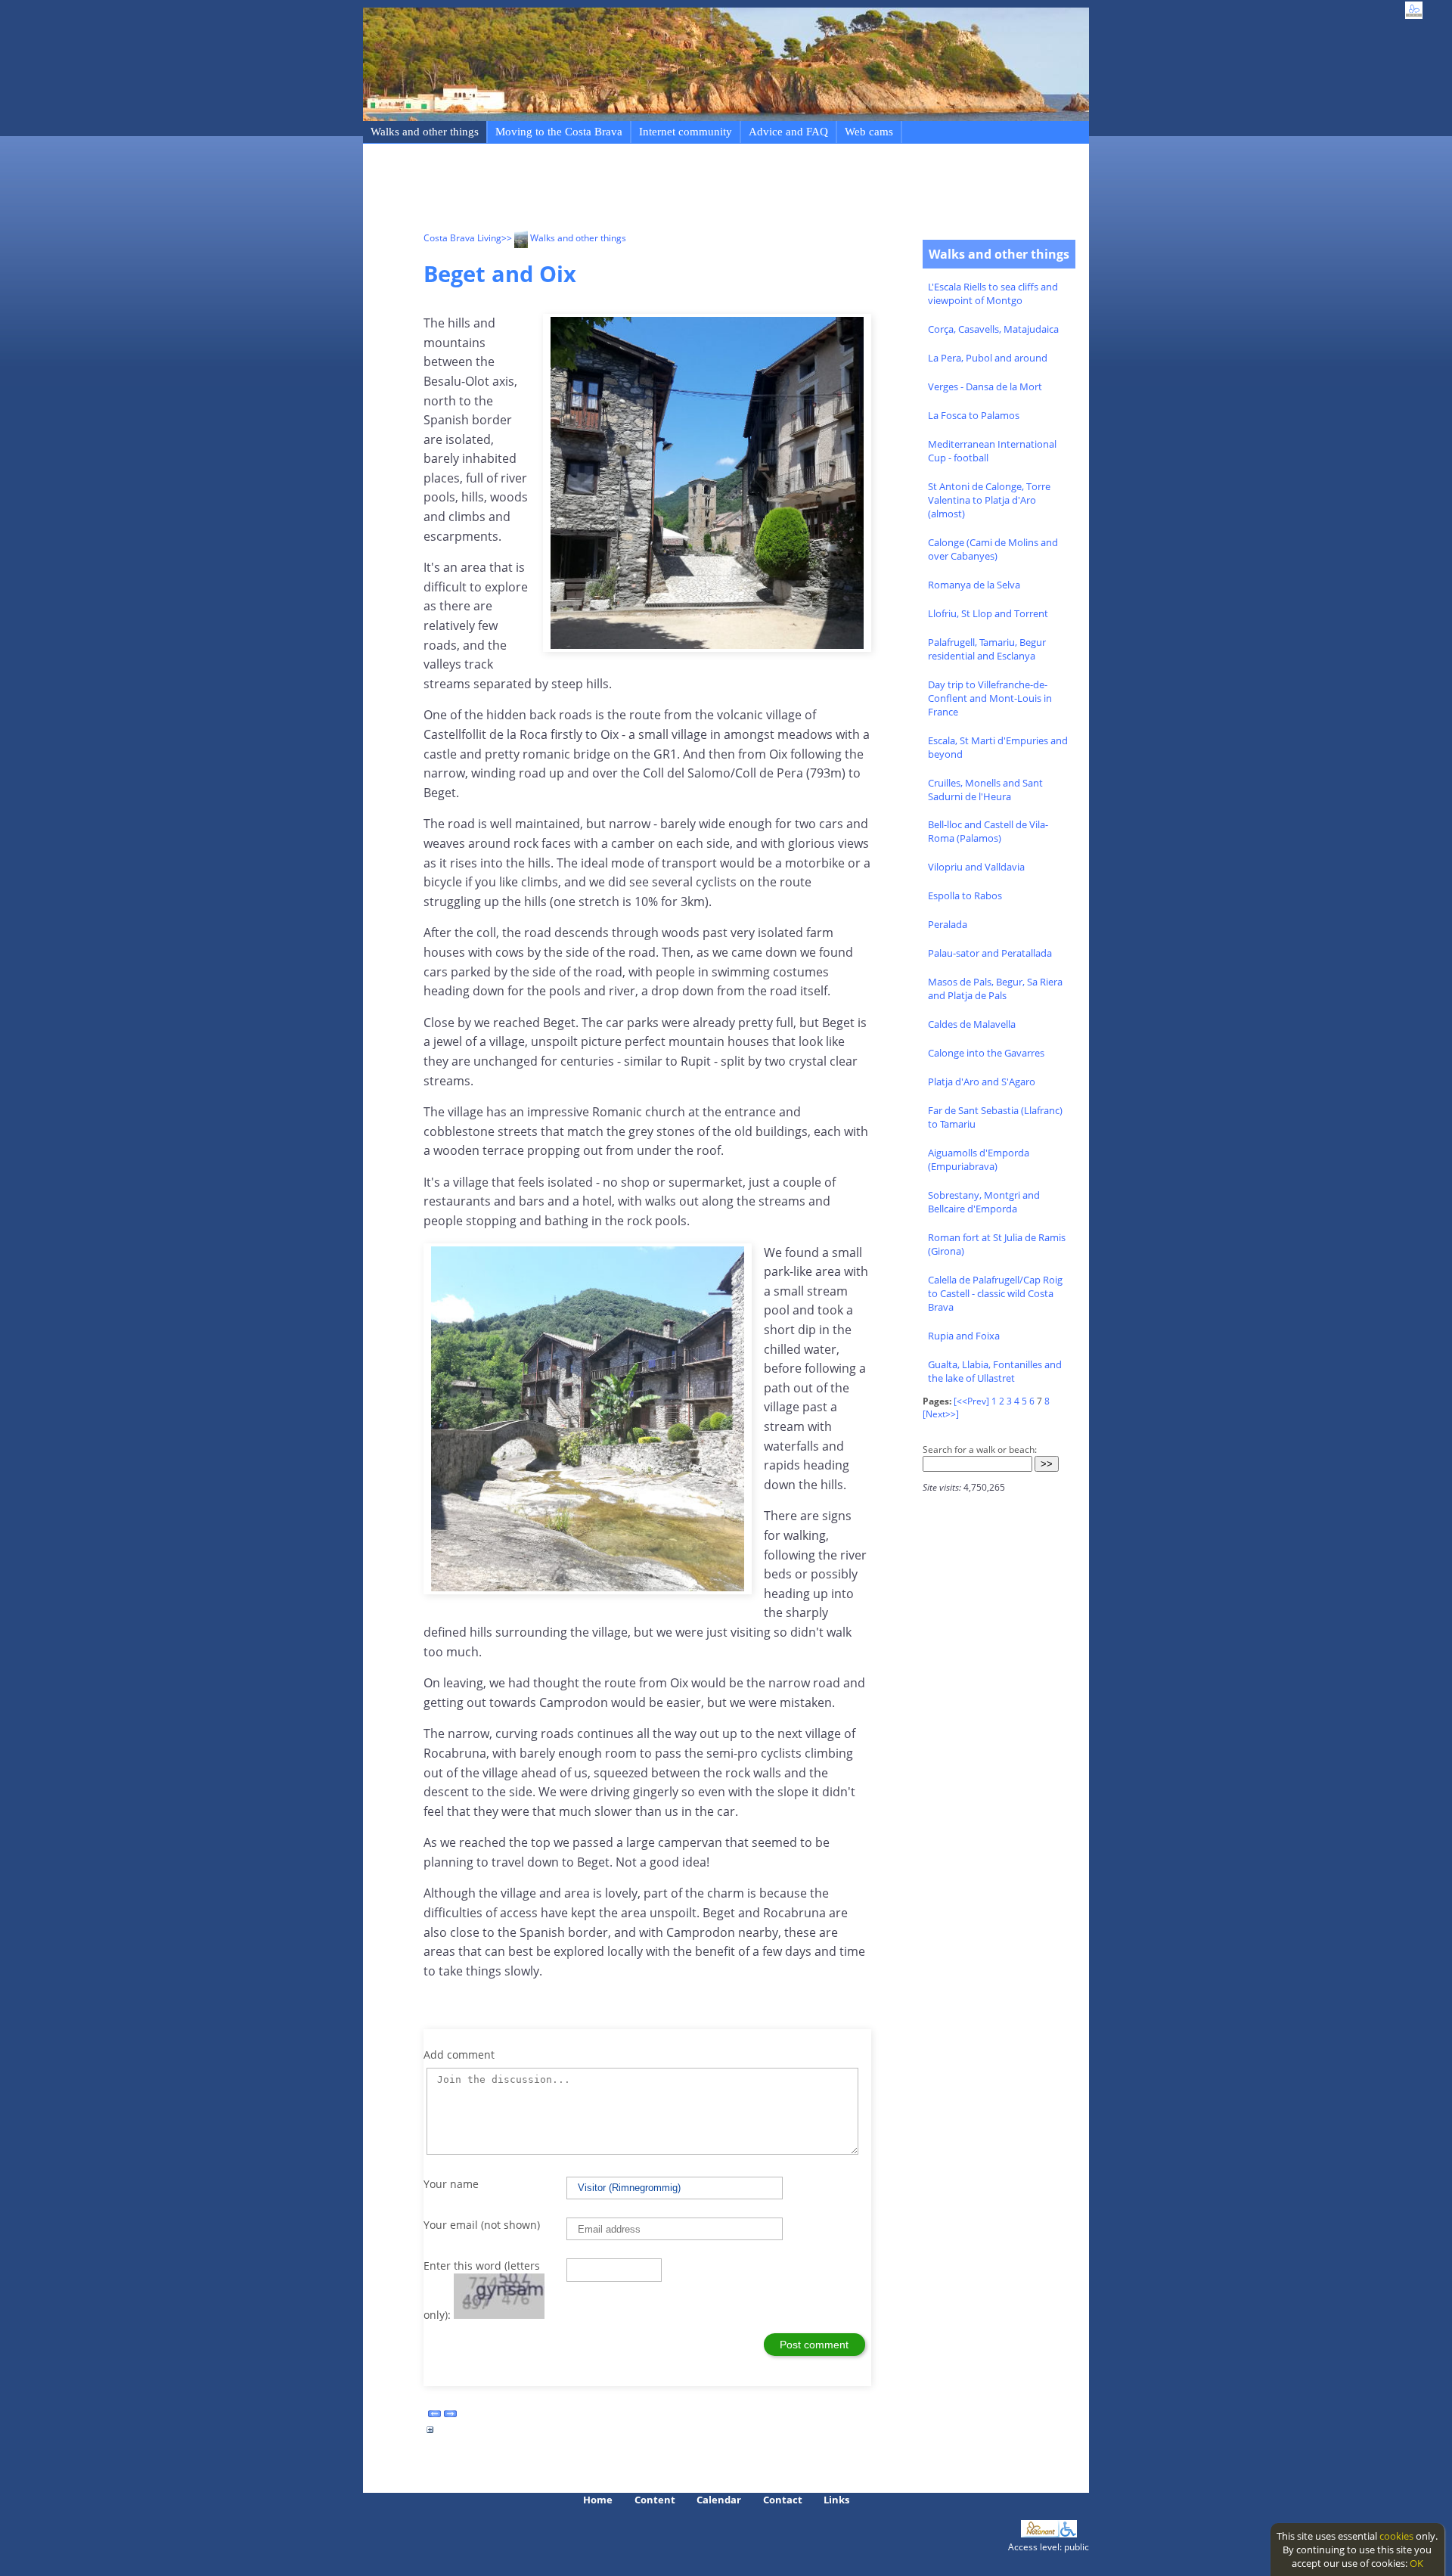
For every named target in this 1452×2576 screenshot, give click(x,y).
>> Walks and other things (564, 238)
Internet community (686, 132)
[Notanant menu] (1040, 2534)
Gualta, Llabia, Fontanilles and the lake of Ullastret (995, 1371)
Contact (783, 2500)
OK (1416, 2563)
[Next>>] (941, 1414)
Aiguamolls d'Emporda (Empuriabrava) (979, 1159)
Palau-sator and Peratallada (990, 953)
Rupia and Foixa (964, 1336)
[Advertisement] (699, 190)
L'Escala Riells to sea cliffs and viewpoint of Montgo (993, 293)
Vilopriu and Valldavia (976, 867)
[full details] (430, 2434)
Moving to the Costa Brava (559, 132)
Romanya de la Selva (974, 585)
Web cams (869, 132)
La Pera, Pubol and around (988, 358)
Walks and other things (425, 132)
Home (598, 2500)
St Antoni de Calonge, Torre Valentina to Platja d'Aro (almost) (989, 500)
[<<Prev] (971, 1401)
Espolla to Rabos (965, 895)
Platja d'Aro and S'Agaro (982, 1082)
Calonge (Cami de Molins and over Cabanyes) (993, 549)
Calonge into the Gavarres (986, 1053)
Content (655, 2500)
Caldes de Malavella (972, 1024)
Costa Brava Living (462, 238)
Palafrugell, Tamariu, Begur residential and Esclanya (987, 649)
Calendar (719, 2500)
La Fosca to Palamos (974, 415)
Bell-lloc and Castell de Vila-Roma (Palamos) (988, 831)
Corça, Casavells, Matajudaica (993, 329)
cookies (1396, 2536)
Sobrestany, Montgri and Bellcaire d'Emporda (984, 1202)
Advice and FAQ (788, 132)
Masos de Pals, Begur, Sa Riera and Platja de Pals (995, 989)
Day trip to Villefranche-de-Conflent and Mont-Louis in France (990, 698)
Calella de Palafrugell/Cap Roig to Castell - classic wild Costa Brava (995, 1293)
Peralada (948, 924)
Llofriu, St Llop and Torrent (988, 613)
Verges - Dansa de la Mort (985, 386)
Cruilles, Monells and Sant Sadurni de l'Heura (985, 790)
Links (836, 2500)
